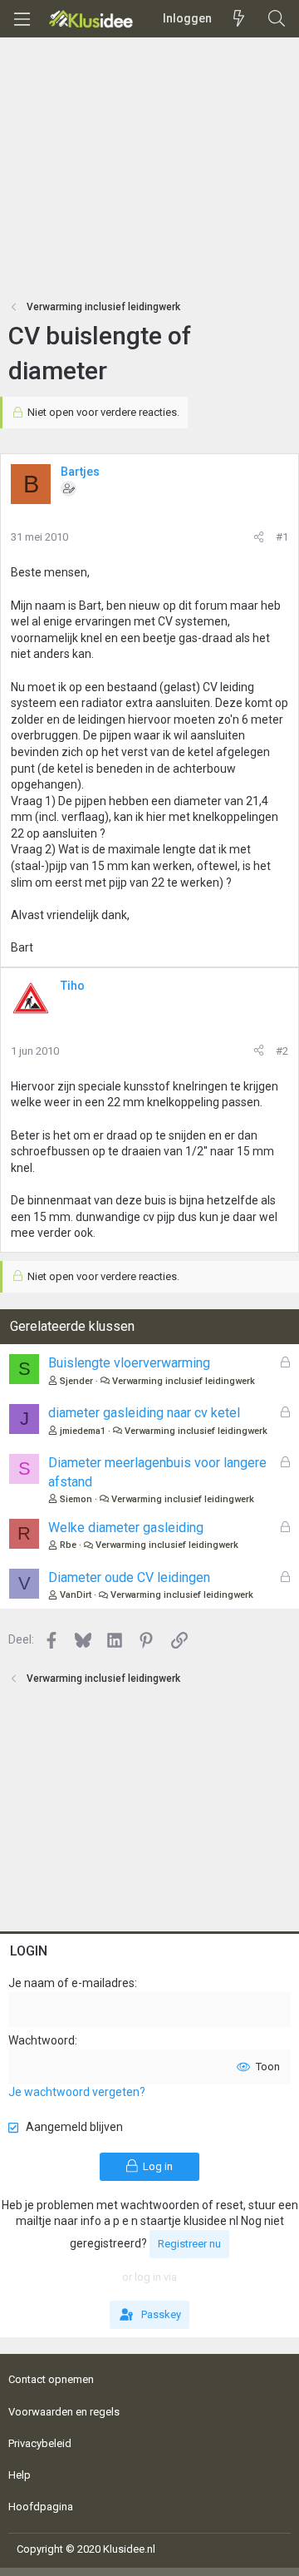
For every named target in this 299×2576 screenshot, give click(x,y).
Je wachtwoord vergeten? (77, 2092)
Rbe (68, 1545)
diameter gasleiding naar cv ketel (144, 1413)
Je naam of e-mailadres (71, 1983)
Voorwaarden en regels (64, 2412)
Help (20, 2475)
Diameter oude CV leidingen (129, 1577)
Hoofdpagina (41, 2507)
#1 (282, 537)
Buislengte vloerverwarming (129, 1363)
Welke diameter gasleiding (126, 1528)
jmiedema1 (83, 1431)
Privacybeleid (40, 2443)
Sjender (76, 1381)
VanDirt (76, 1595)
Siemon (76, 1499)
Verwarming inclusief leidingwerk (184, 1381)
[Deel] (259, 537)
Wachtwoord (42, 2040)
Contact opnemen (51, 2379)
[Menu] (22, 19)
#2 (282, 1051)
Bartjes (80, 472)
